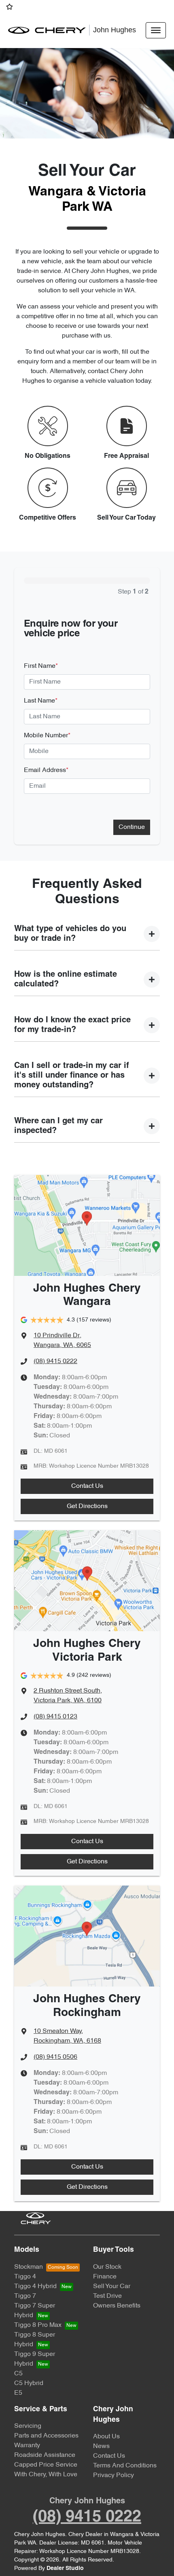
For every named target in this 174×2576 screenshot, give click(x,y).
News (101, 2446)
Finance (105, 2277)
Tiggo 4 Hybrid (35, 2287)
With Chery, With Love (46, 2475)
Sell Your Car (112, 2287)
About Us (106, 2437)
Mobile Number (47, 736)
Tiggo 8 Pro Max (38, 2325)
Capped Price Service (46, 2465)
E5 (18, 2393)
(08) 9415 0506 (55, 2057)
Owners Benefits (117, 2306)
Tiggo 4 (25, 2277)
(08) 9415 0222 (55, 1361)
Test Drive (107, 2296)
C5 (18, 2374)
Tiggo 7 (25, 2296)
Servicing (28, 2426)
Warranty (27, 2446)
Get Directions (87, 1506)
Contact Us (87, 1486)
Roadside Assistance (45, 2455)
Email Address (46, 770)
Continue (132, 827)
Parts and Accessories (46, 2436)
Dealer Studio (65, 2569)
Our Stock (107, 2267)
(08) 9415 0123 (55, 1717)
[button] (156, 30)
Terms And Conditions (125, 2466)
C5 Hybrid (29, 2383)
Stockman (29, 2267)
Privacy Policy (114, 2475)
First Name (41, 666)
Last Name (41, 701)
